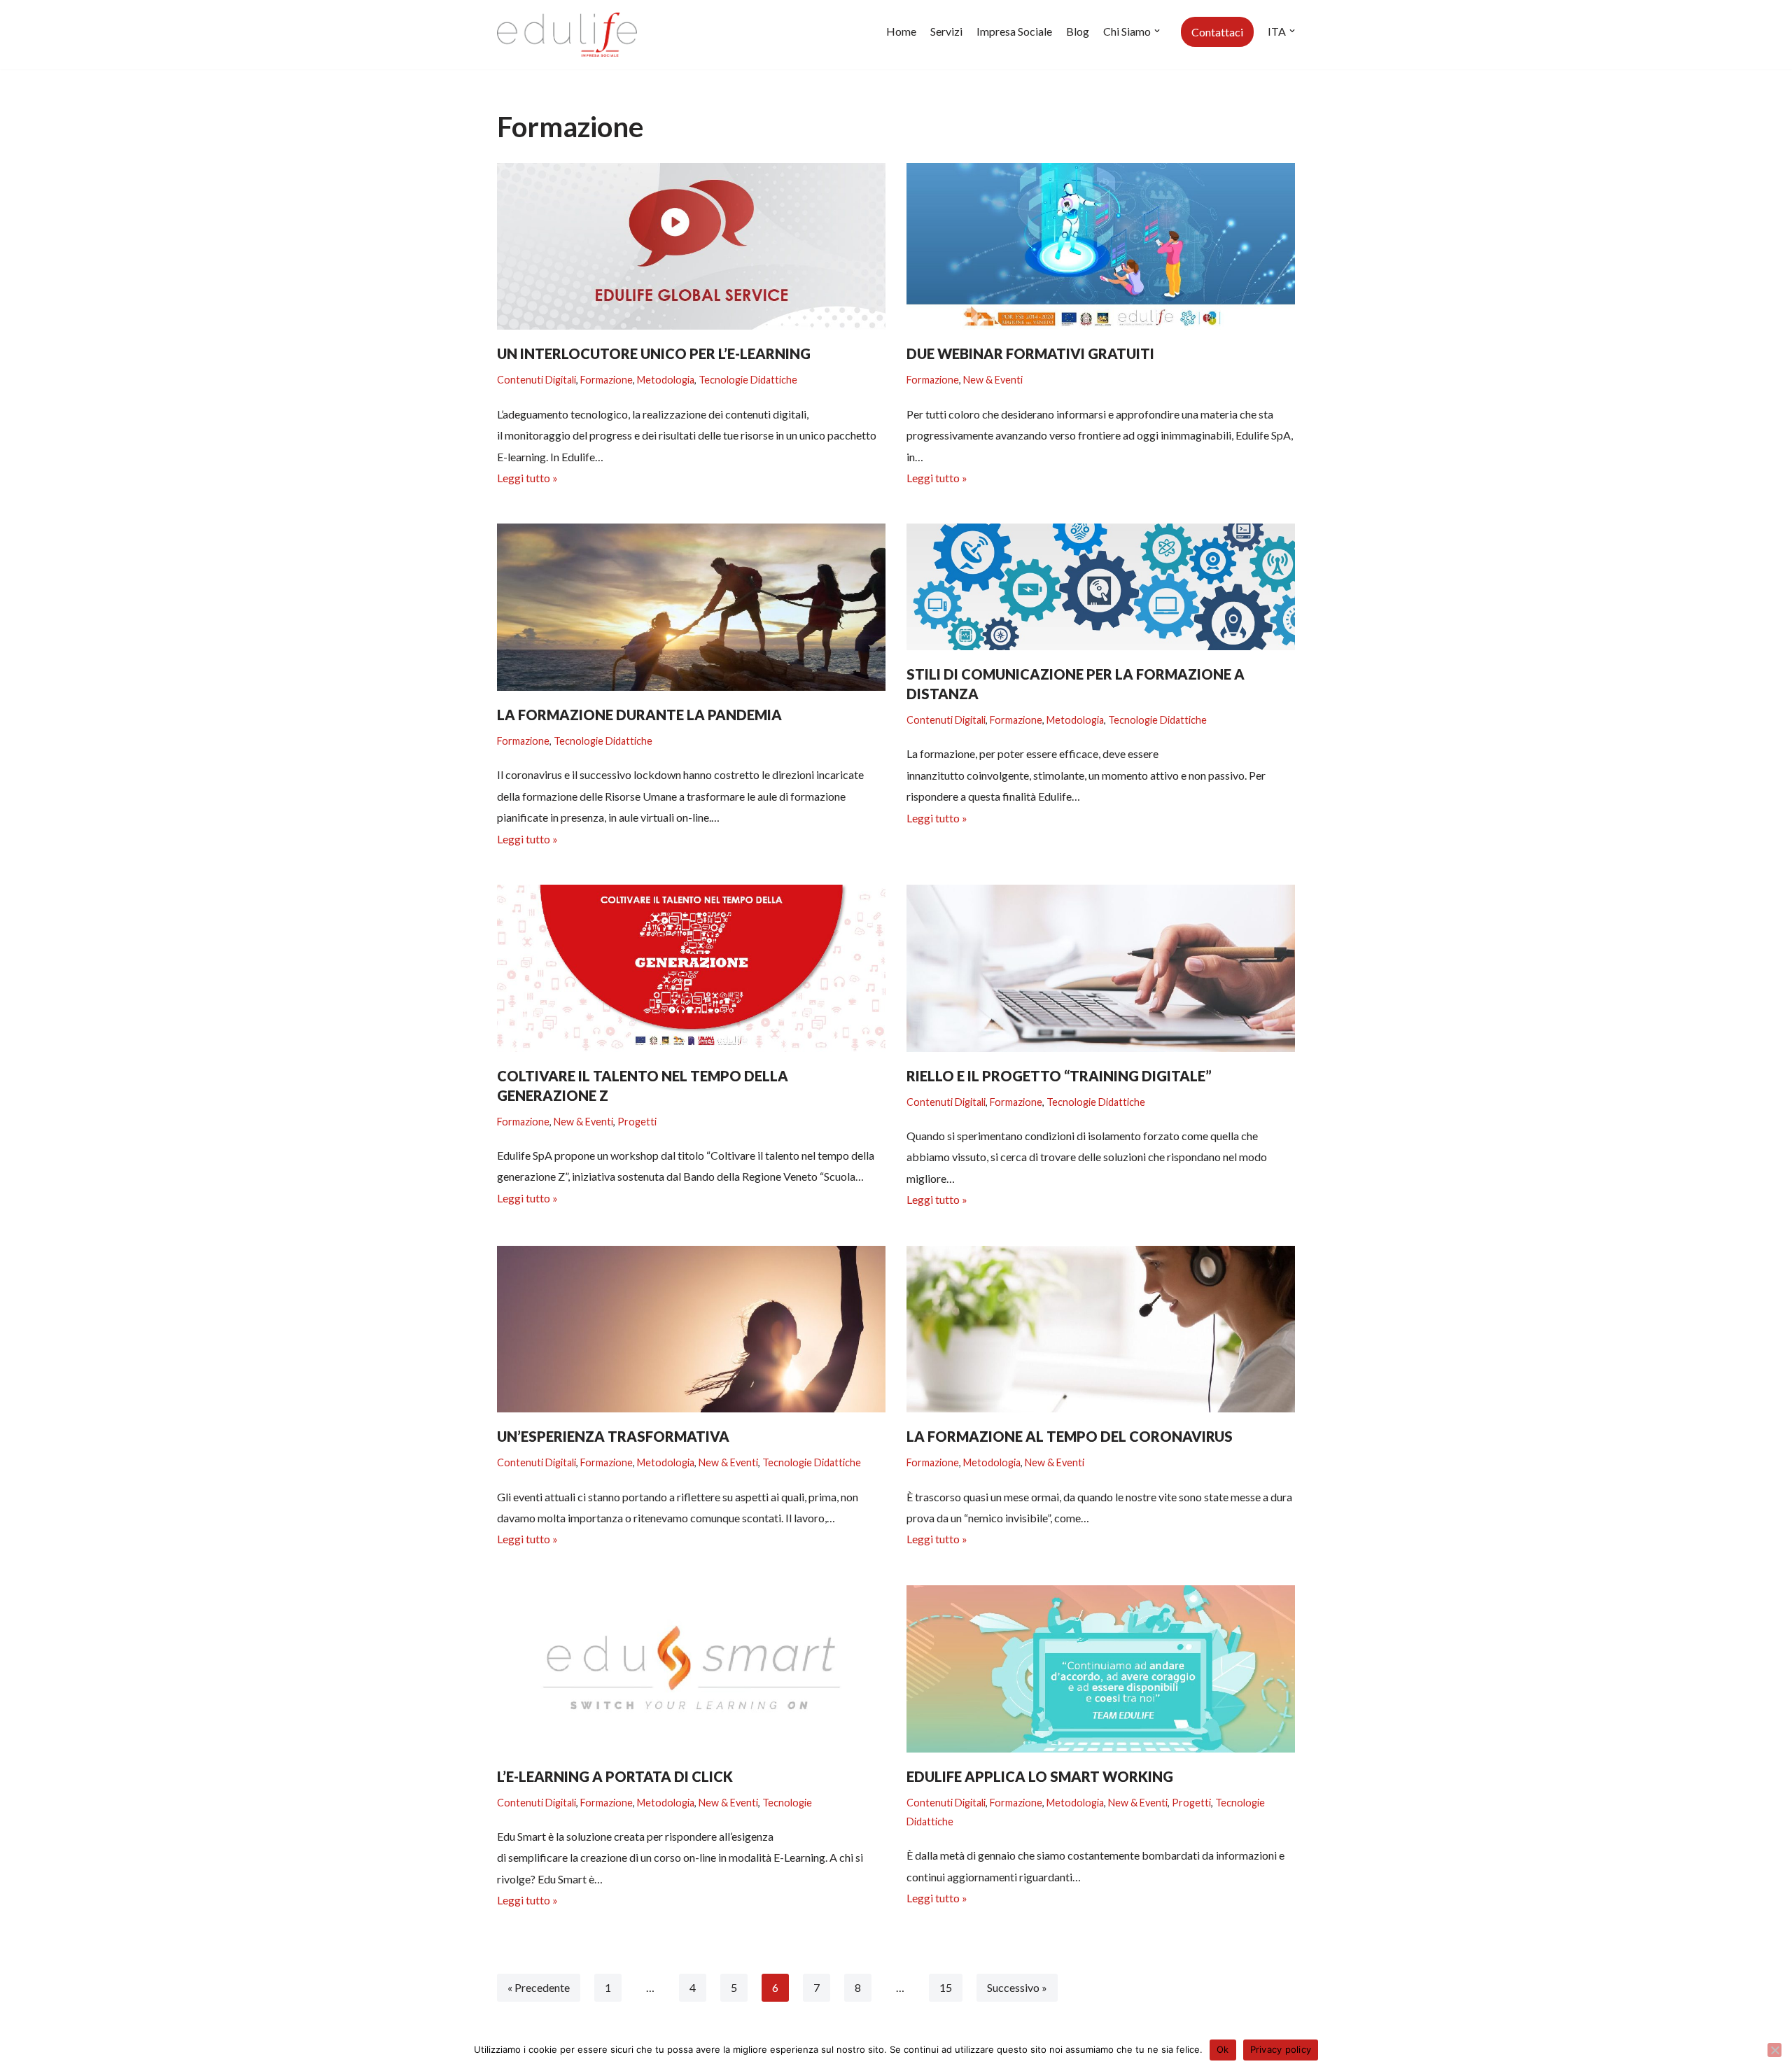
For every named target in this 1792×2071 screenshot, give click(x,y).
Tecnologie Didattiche (748, 380)
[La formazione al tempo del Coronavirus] (1101, 1329)
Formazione (607, 380)
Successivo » (1017, 1987)
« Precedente (539, 1987)
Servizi (946, 31)
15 (946, 1987)
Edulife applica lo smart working (1040, 1776)
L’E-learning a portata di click (615, 1776)
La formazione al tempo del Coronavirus (1070, 1436)
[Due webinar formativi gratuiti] (1101, 247)
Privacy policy (1281, 2049)
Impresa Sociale (1014, 31)
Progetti (637, 1122)
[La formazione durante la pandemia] (691, 607)
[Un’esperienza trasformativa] (691, 1329)
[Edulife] (567, 35)
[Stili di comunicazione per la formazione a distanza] (1101, 587)
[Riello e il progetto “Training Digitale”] (1101, 968)
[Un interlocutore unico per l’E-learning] (691, 247)
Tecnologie (787, 1803)
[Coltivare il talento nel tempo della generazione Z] (691, 968)
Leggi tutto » (527, 479)
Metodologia (666, 380)
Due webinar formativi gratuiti (1030, 353)
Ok (1223, 2049)
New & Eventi (993, 380)
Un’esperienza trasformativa (613, 1436)
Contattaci (1217, 32)
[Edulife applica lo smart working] (1101, 1669)
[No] (1774, 2050)
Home (901, 31)
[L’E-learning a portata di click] (691, 1669)
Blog (1078, 31)
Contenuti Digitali (537, 380)
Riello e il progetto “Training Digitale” (1059, 1076)
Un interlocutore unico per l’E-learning (654, 353)
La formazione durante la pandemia (639, 715)
